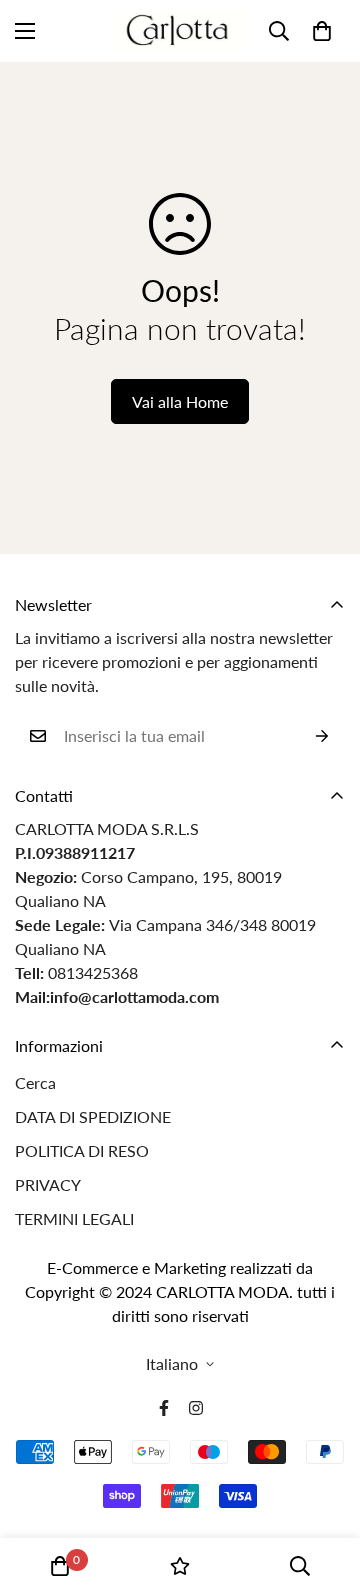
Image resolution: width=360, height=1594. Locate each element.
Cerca (35, 1082)
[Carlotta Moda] (180, 31)
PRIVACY (48, 1184)
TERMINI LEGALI (74, 1218)
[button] (322, 31)
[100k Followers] (196, 1408)
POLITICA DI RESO (82, 1150)
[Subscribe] (322, 736)
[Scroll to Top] (324, 1488)
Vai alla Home (180, 401)
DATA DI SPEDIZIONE (93, 1116)
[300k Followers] (164, 1408)
